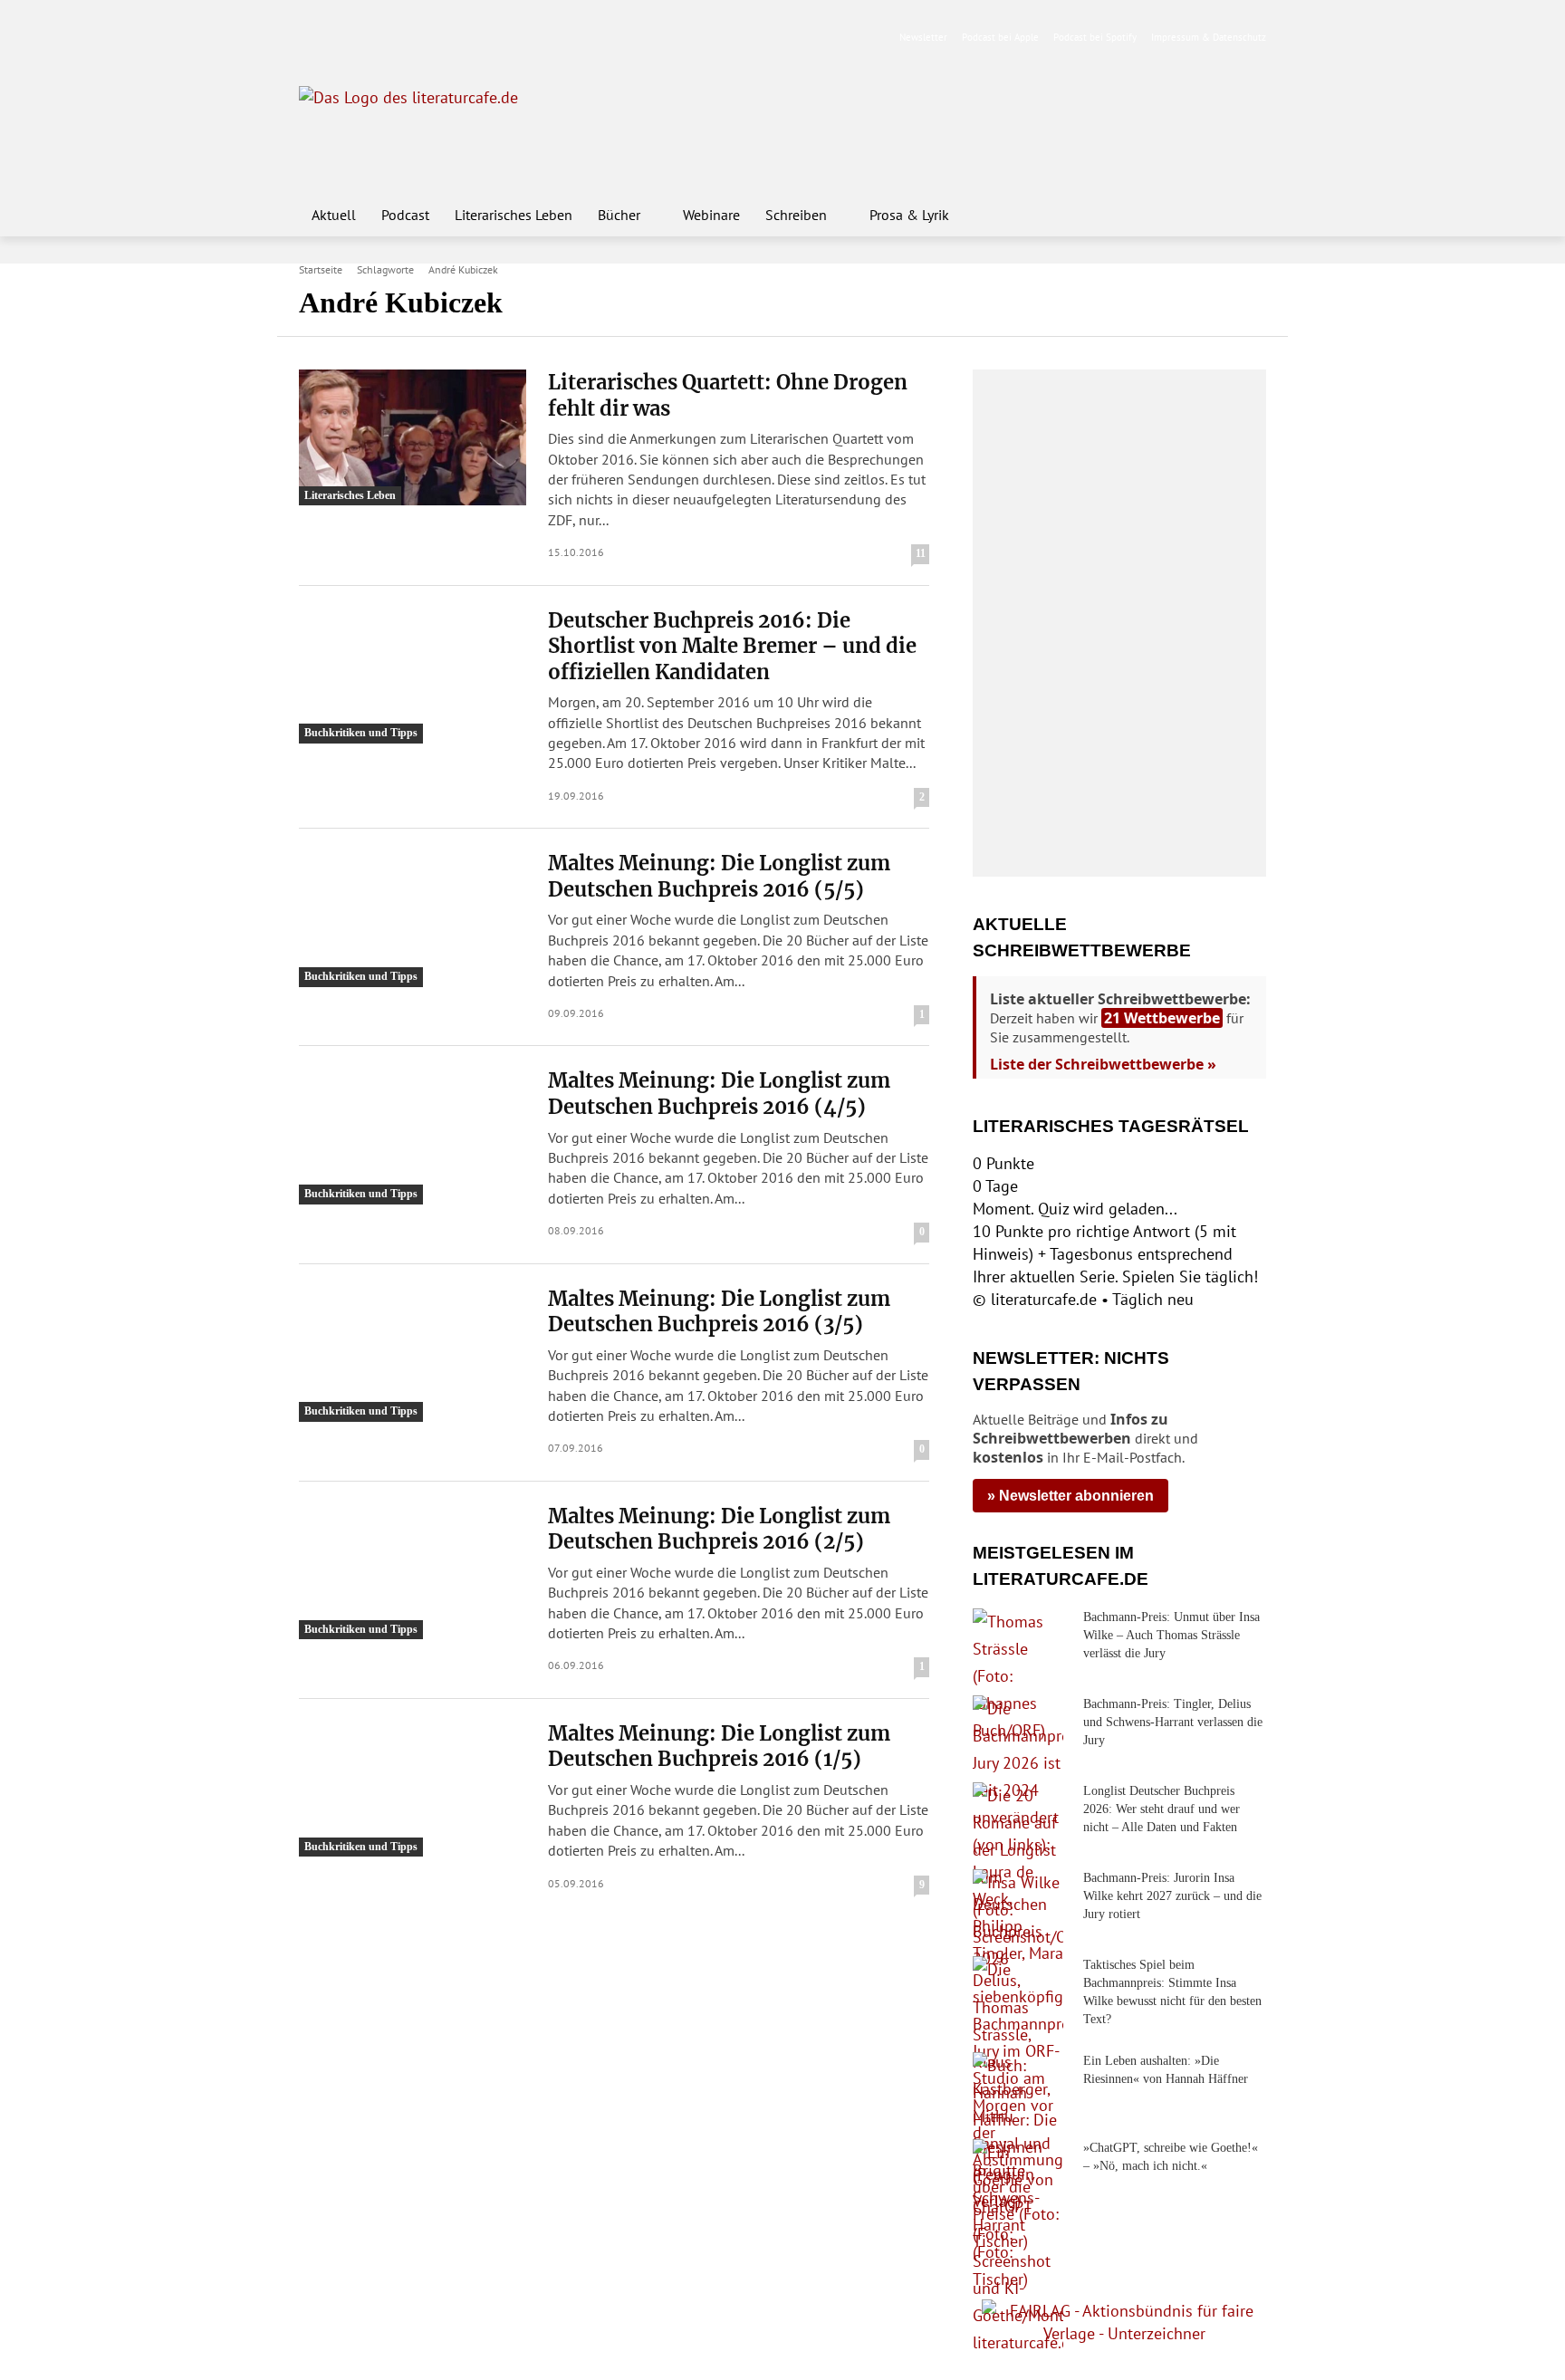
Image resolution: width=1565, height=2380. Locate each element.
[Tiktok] (397, 38)
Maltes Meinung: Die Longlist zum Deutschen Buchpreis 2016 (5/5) (719, 876)
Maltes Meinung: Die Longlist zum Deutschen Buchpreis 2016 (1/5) (719, 1747)
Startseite (321, 269)
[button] (1244, 215)
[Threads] (425, 38)
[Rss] (511, 38)
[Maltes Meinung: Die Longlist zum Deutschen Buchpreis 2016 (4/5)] (413, 1136)
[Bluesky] (454, 38)
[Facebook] (311, 38)
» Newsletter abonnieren (1071, 1496)
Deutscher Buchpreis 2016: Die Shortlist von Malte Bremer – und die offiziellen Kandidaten (732, 646)
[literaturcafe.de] (431, 127)
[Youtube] (368, 38)
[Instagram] (340, 38)
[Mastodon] (483, 38)
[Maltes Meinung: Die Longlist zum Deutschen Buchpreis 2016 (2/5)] (413, 1571)
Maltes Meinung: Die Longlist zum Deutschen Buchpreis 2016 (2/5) (719, 1529)
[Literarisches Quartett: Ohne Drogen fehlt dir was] (413, 437)
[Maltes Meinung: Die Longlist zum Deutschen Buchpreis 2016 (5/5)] (413, 918)
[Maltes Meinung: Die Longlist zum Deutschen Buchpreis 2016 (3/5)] (413, 1354)
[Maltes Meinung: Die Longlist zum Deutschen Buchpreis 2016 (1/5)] (413, 1789)
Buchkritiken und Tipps (361, 733)
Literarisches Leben (350, 495)
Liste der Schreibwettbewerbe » (1103, 1064)
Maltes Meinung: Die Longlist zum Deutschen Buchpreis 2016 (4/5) (719, 1094)
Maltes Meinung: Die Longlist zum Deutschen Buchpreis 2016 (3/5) (719, 1312)
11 (921, 553)
